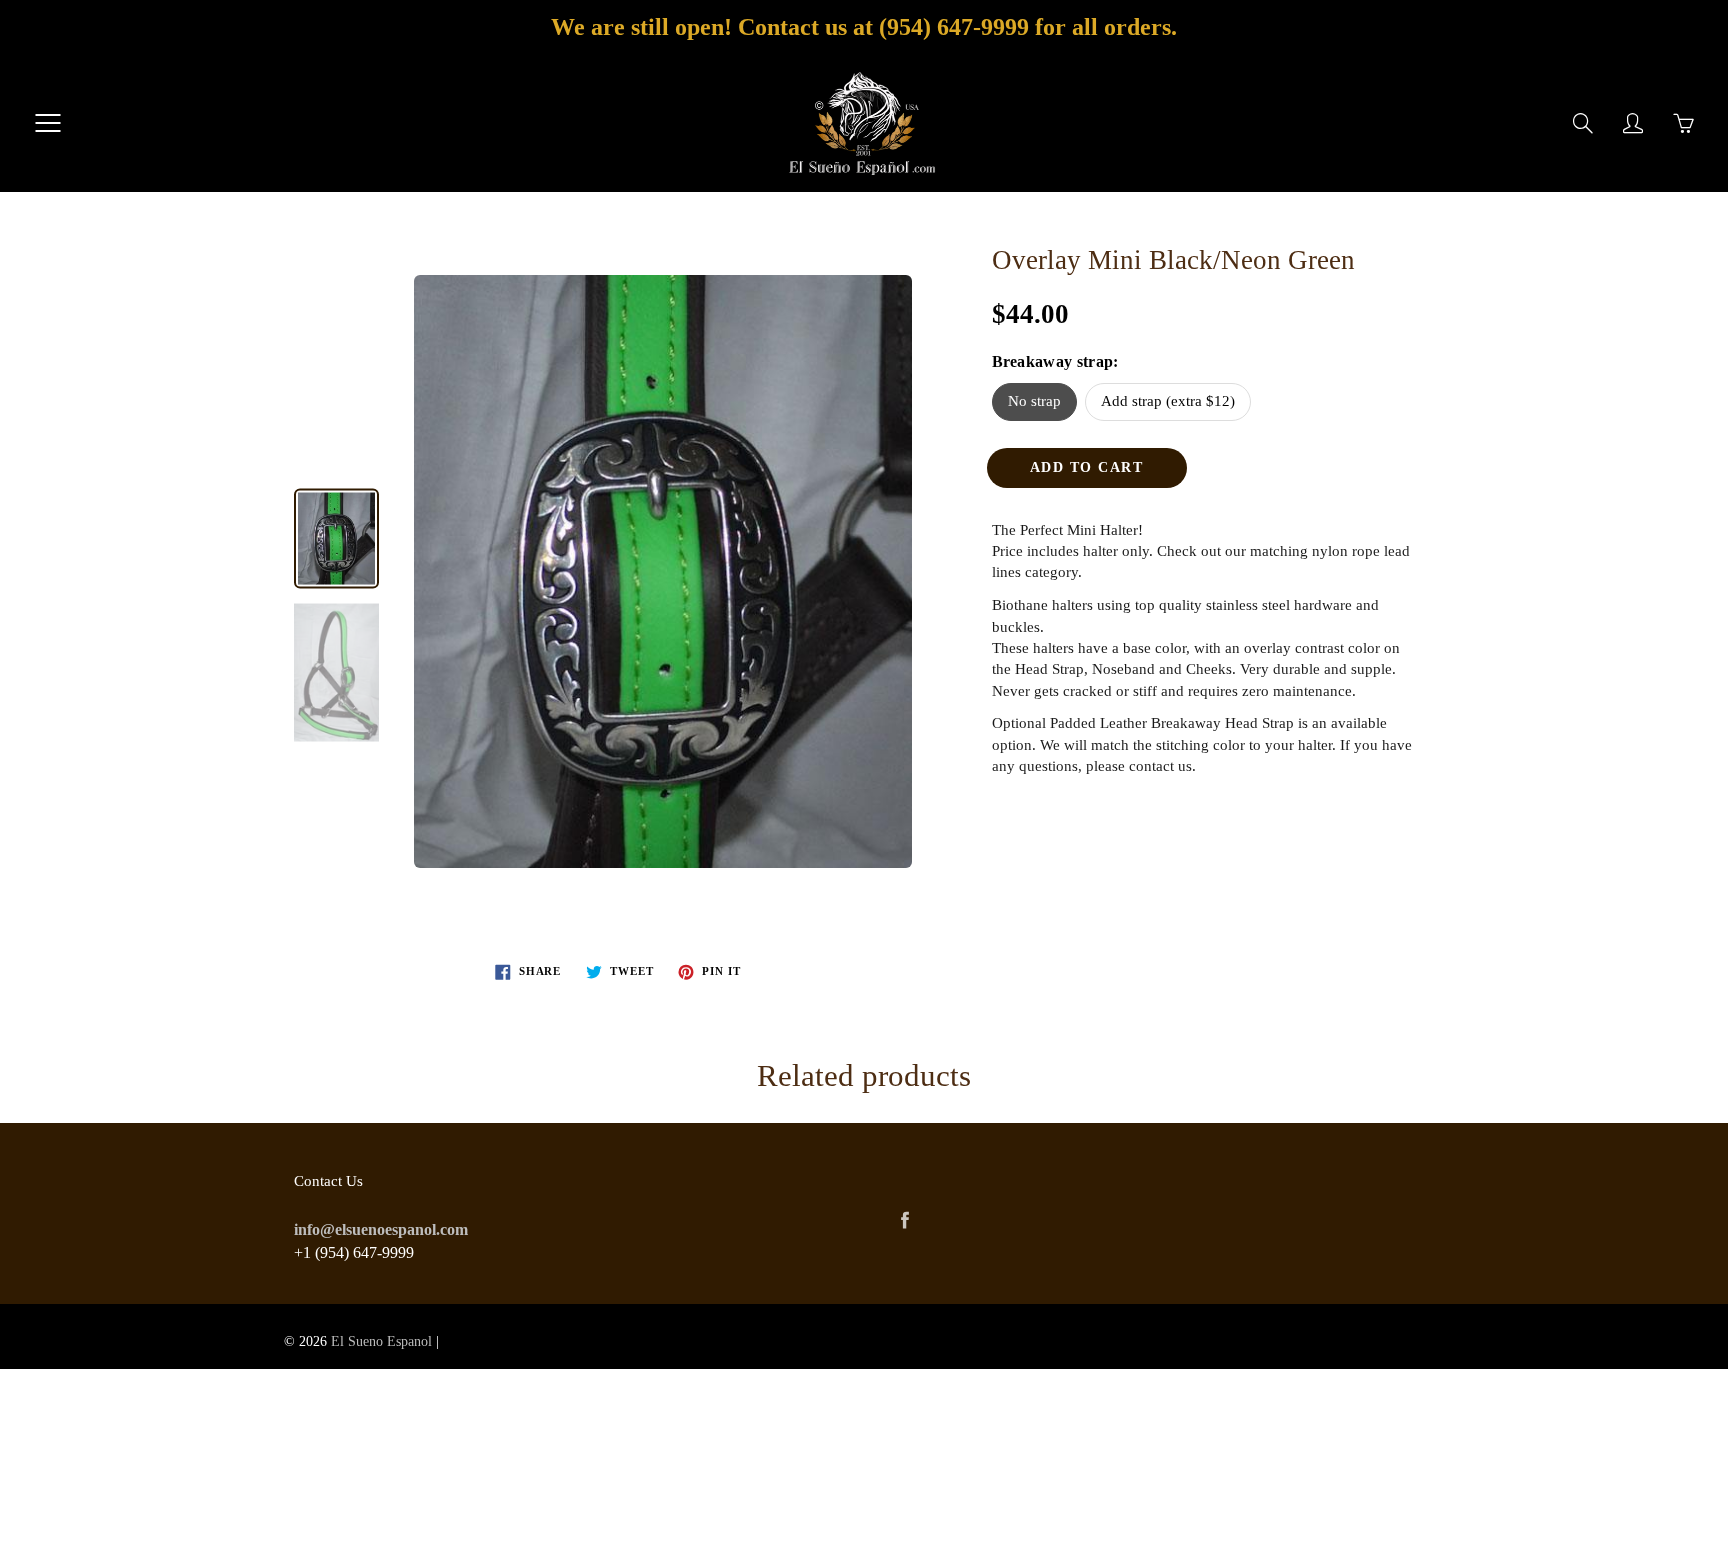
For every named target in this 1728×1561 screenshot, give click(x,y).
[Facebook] (904, 1220)
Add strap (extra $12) (1168, 401)
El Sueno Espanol (381, 1341)
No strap (1034, 401)
